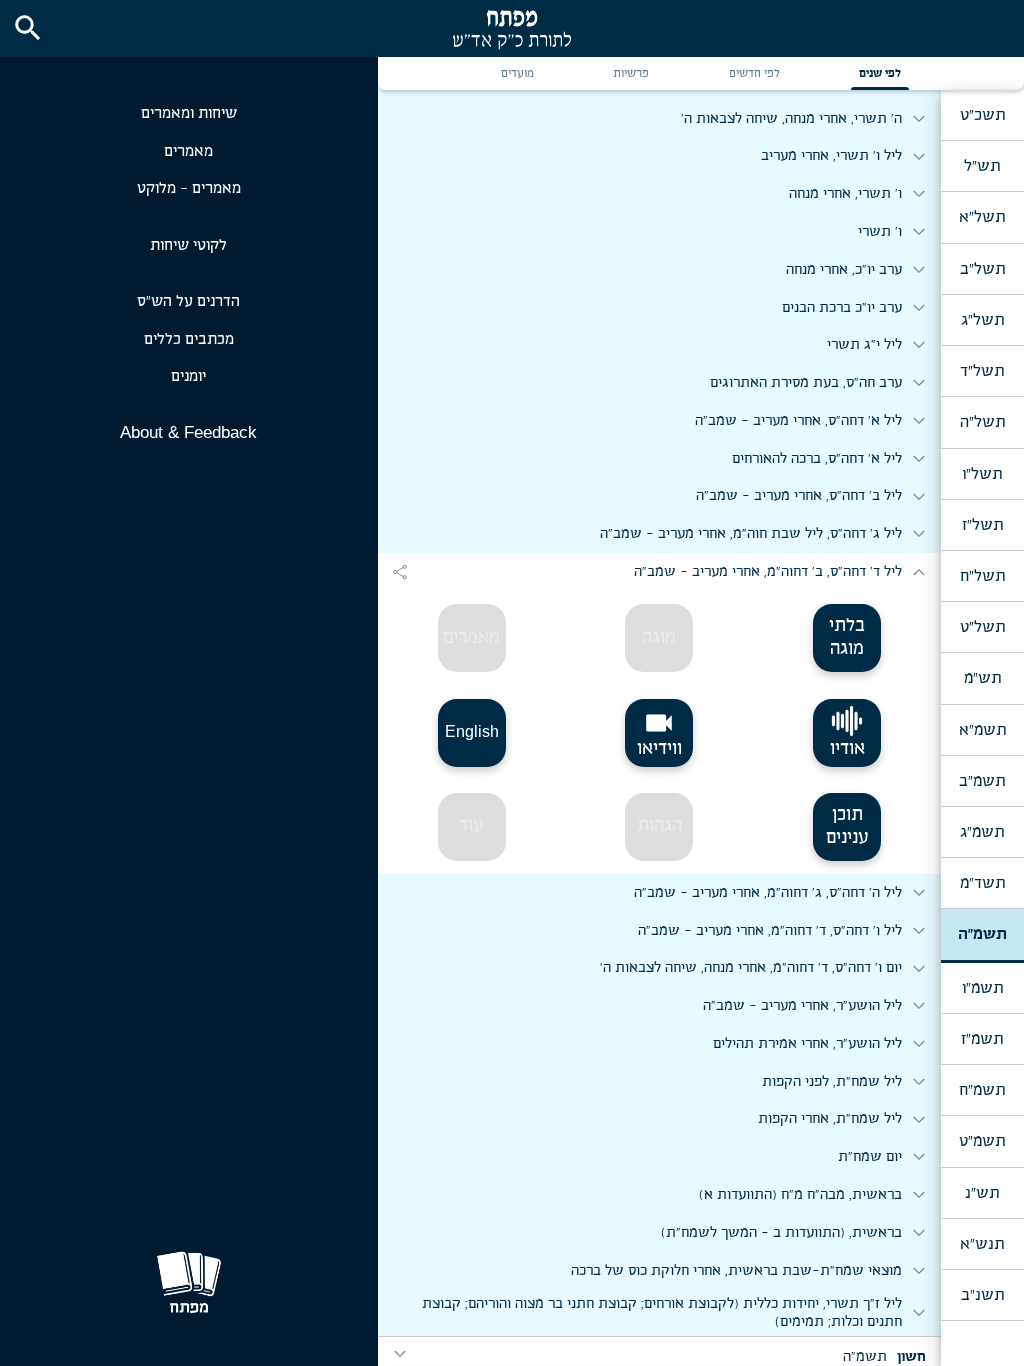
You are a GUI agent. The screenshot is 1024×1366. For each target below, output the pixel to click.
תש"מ (982, 678)
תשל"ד (982, 371)
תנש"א (982, 1244)
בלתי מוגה (847, 637)
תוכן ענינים (847, 826)
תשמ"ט (982, 1141)
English (472, 731)
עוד (471, 826)
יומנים (188, 376)
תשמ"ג (982, 832)
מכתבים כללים (189, 339)
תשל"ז (982, 525)
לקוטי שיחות (188, 245)
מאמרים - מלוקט (189, 188)
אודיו (847, 749)
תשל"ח (982, 576)
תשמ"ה (982, 934)
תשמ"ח (982, 1090)
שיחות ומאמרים (189, 113)
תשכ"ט (982, 115)
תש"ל (982, 166)
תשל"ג (982, 320)
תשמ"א (982, 730)
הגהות (659, 826)
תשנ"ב (982, 1295)
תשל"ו (982, 474)
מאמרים (188, 151)
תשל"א (982, 217)
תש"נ (982, 1193)
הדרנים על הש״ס (188, 301)
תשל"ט (982, 627)
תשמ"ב (982, 781)
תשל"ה (982, 422)
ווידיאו (659, 733)
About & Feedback (188, 432)
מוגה (659, 638)
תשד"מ (982, 883)
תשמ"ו (982, 988)
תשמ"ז (982, 1039)
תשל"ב (982, 269)
